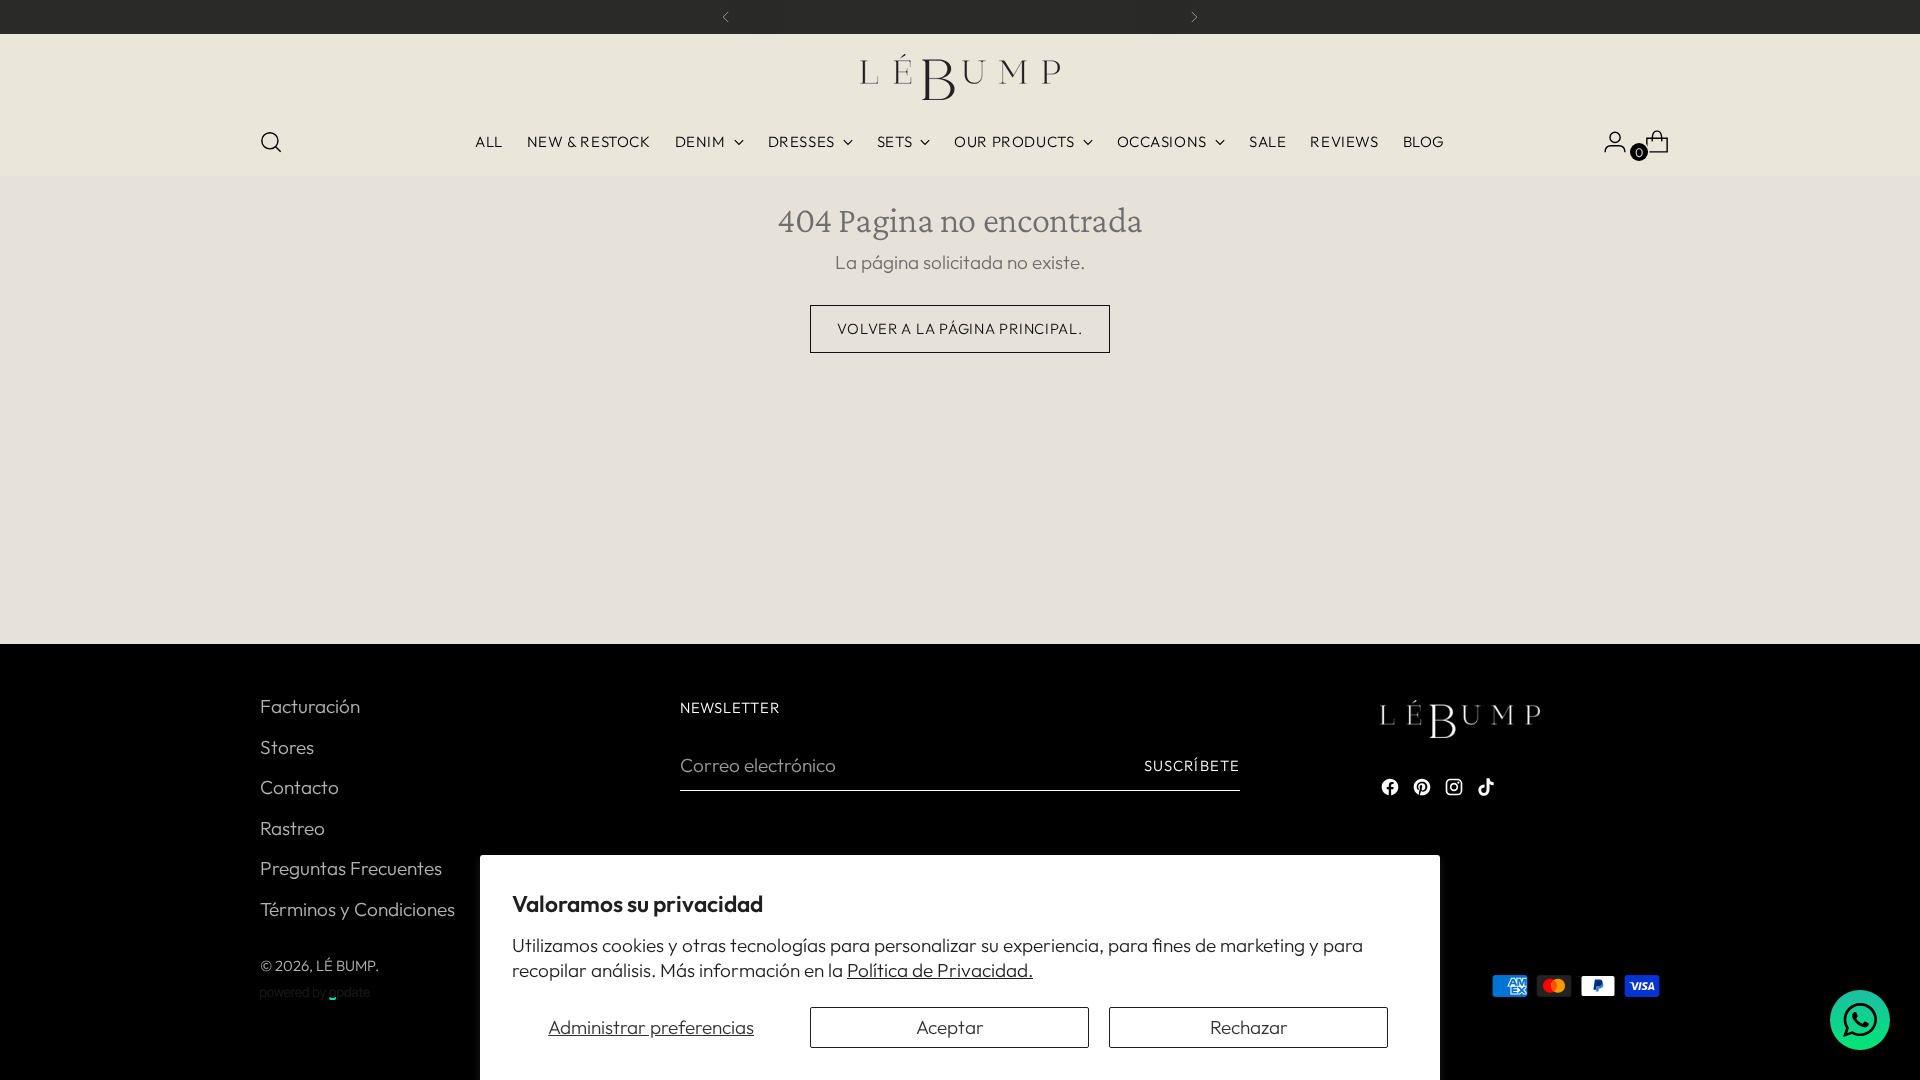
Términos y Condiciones (357, 909)
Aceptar (950, 1027)
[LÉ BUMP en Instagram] (1456, 790)
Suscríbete (1192, 765)
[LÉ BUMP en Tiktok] (1488, 790)
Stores (287, 747)
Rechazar (1249, 1027)
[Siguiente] (1194, 17)
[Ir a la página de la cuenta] (1607, 142)
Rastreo (292, 828)
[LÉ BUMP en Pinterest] (1424, 790)
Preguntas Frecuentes (351, 868)
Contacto (299, 787)
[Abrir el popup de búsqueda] (271, 142)
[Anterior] (726, 17)
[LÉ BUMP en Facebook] (1392, 790)
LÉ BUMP (345, 965)
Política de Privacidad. (940, 970)
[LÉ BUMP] (960, 77)
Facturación (310, 706)
